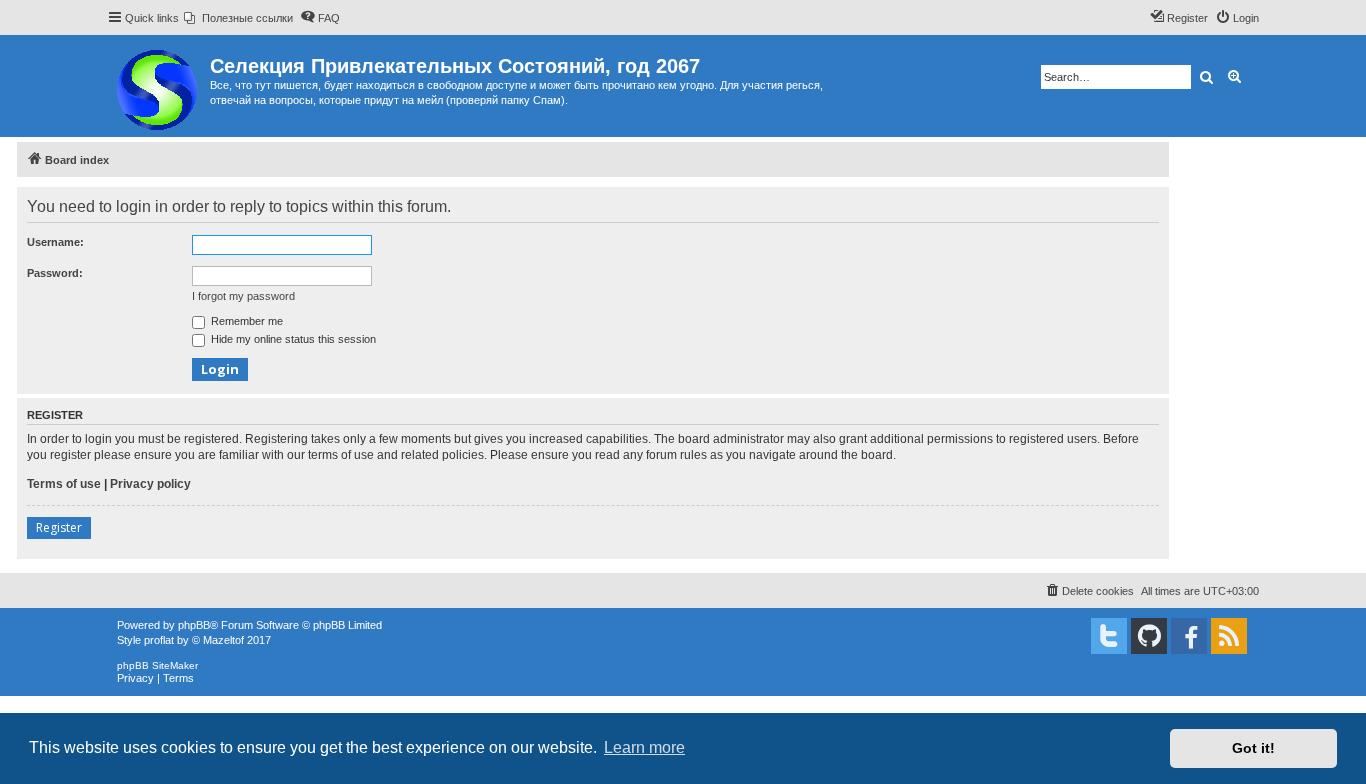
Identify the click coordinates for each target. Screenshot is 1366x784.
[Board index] (158, 86)
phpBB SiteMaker (157, 665)
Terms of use (64, 484)
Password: (55, 273)
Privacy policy (150, 484)
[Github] (1149, 636)
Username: (55, 242)
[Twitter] (1109, 636)
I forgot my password (243, 296)
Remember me (245, 321)
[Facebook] (1189, 636)
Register (59, 527)
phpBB (194, 625)
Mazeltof (223, 640)
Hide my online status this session (292, 339)
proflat (159, 640)
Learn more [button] (644, 747)
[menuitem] (238, 18)
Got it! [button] (1253, 748)
